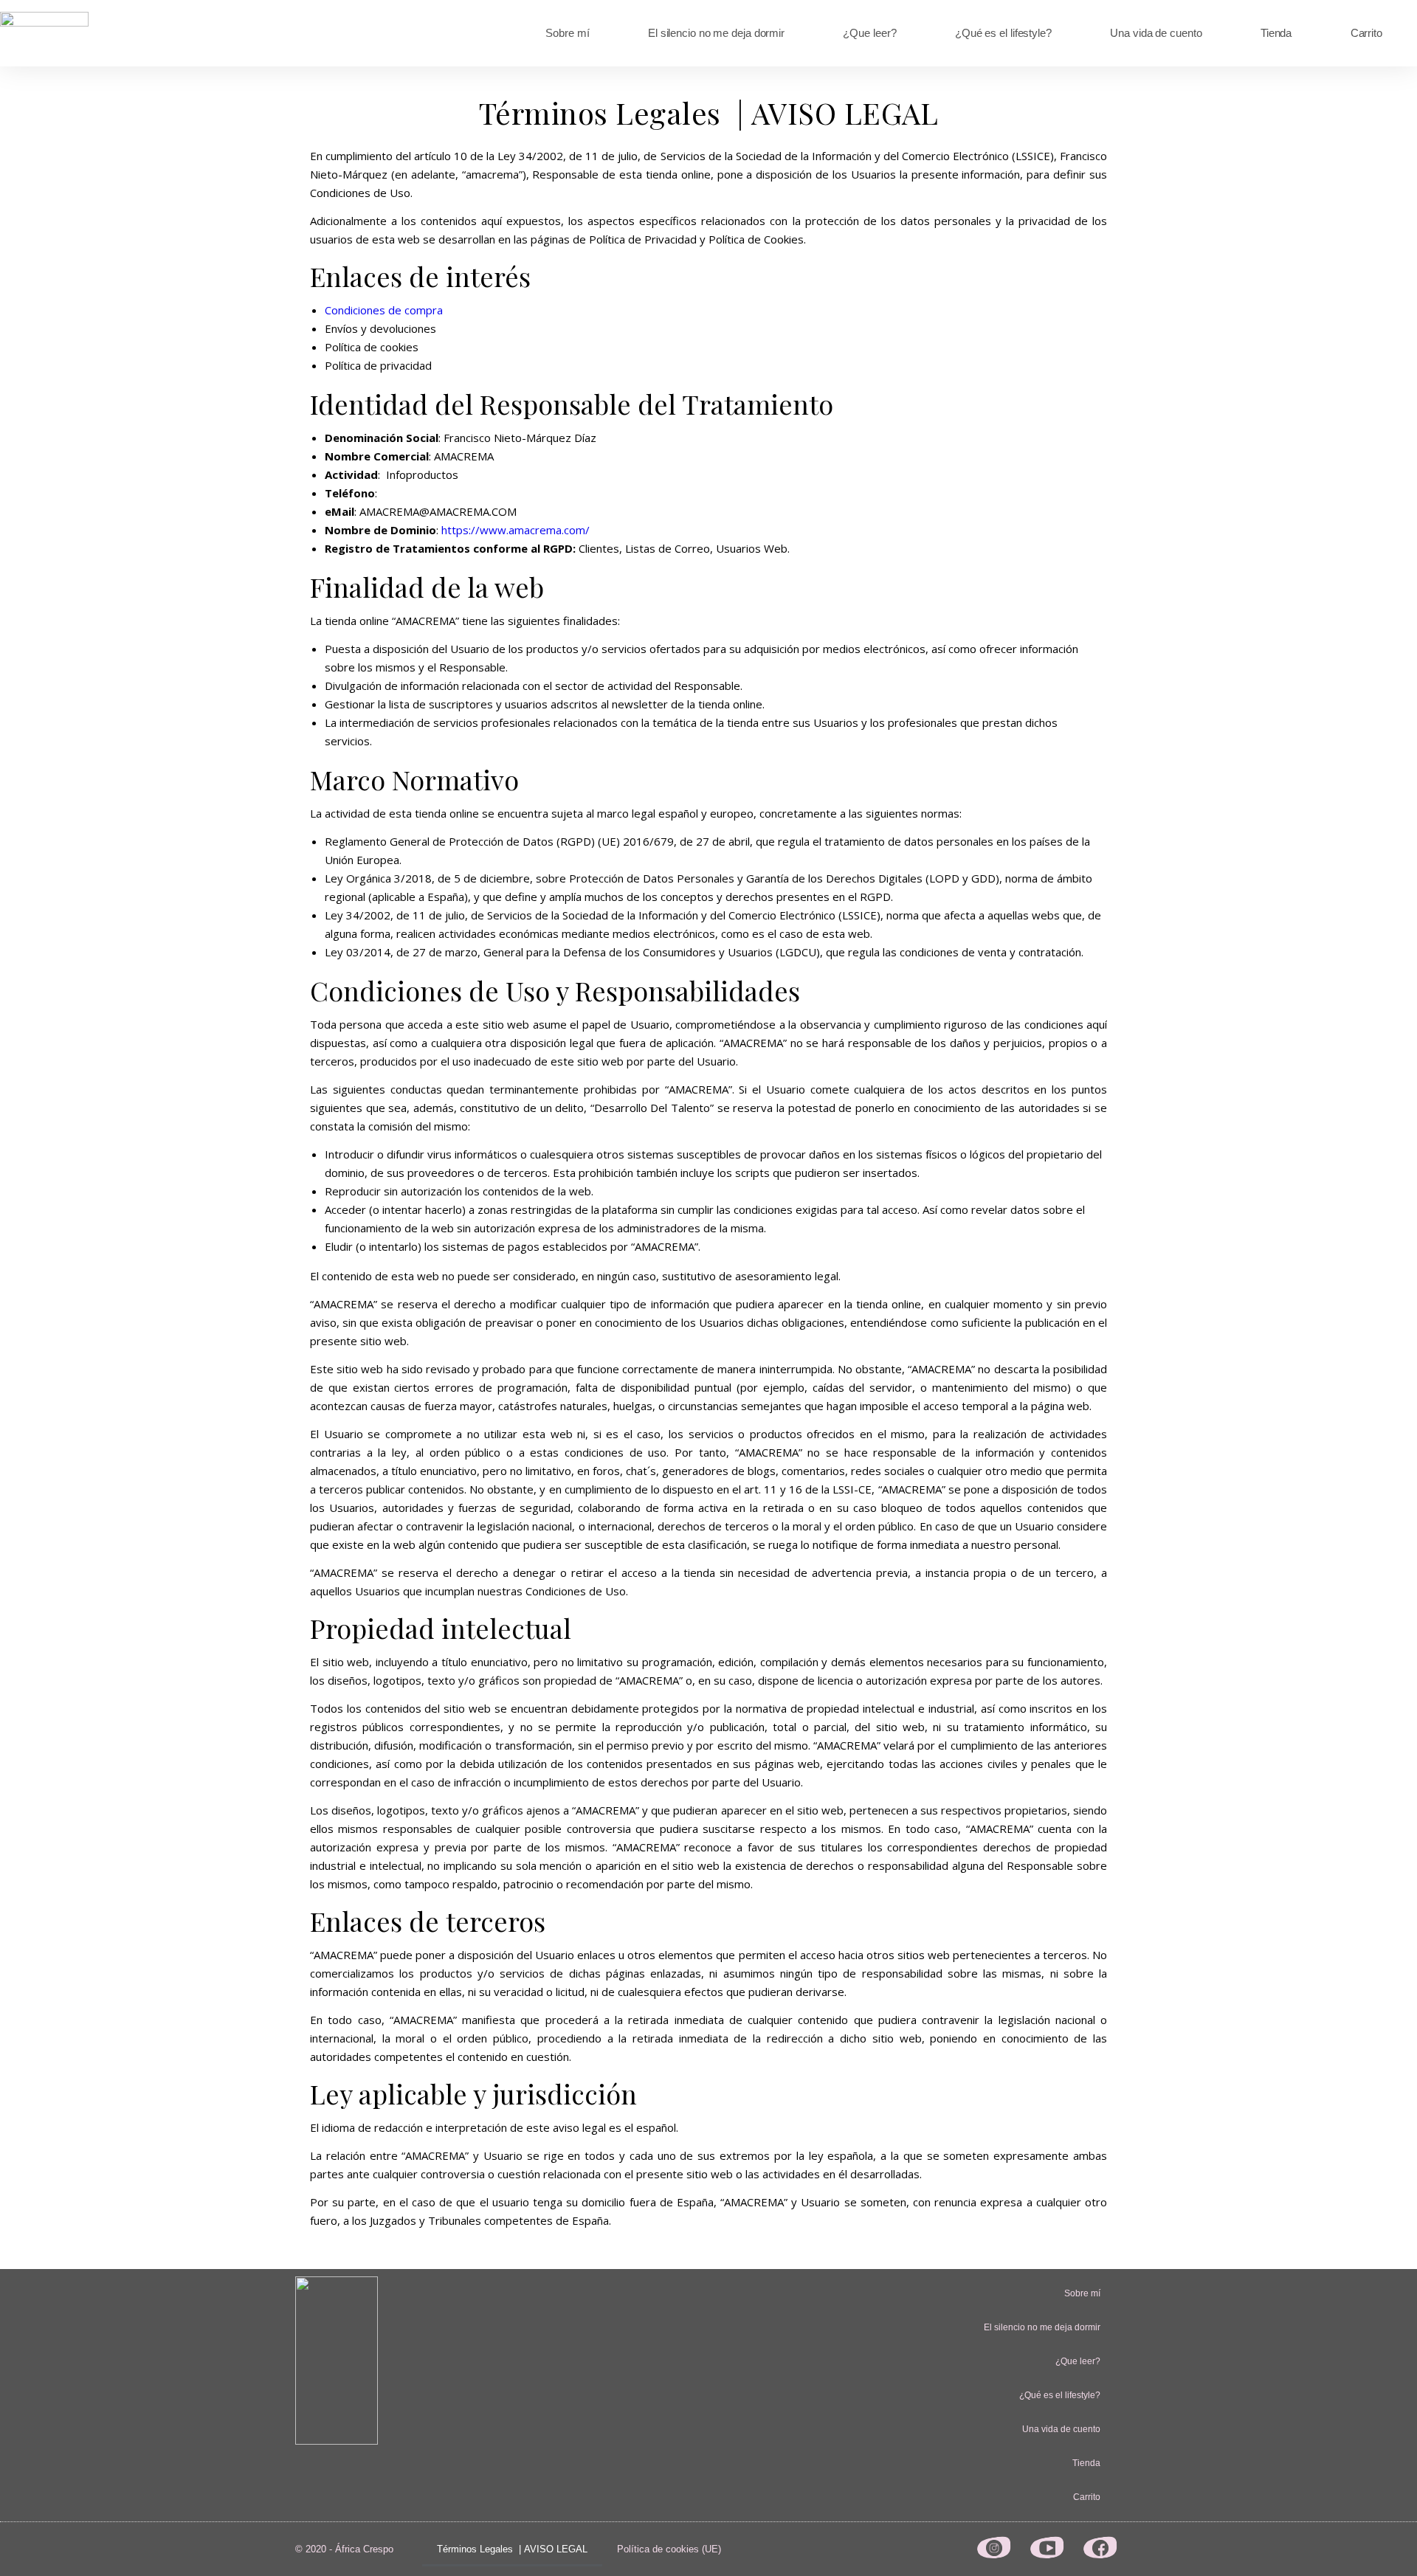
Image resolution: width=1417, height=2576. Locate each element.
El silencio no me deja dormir (716, 33)
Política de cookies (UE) (669, 2549)
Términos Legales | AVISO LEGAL (512, 2549)
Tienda (1276, 33)
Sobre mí (567, 33)
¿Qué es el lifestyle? (1003, 33)
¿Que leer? (869, 33)
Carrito (1366, 33)
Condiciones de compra (384, 310)
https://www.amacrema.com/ (516, 530)
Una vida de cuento (1156, 33)
